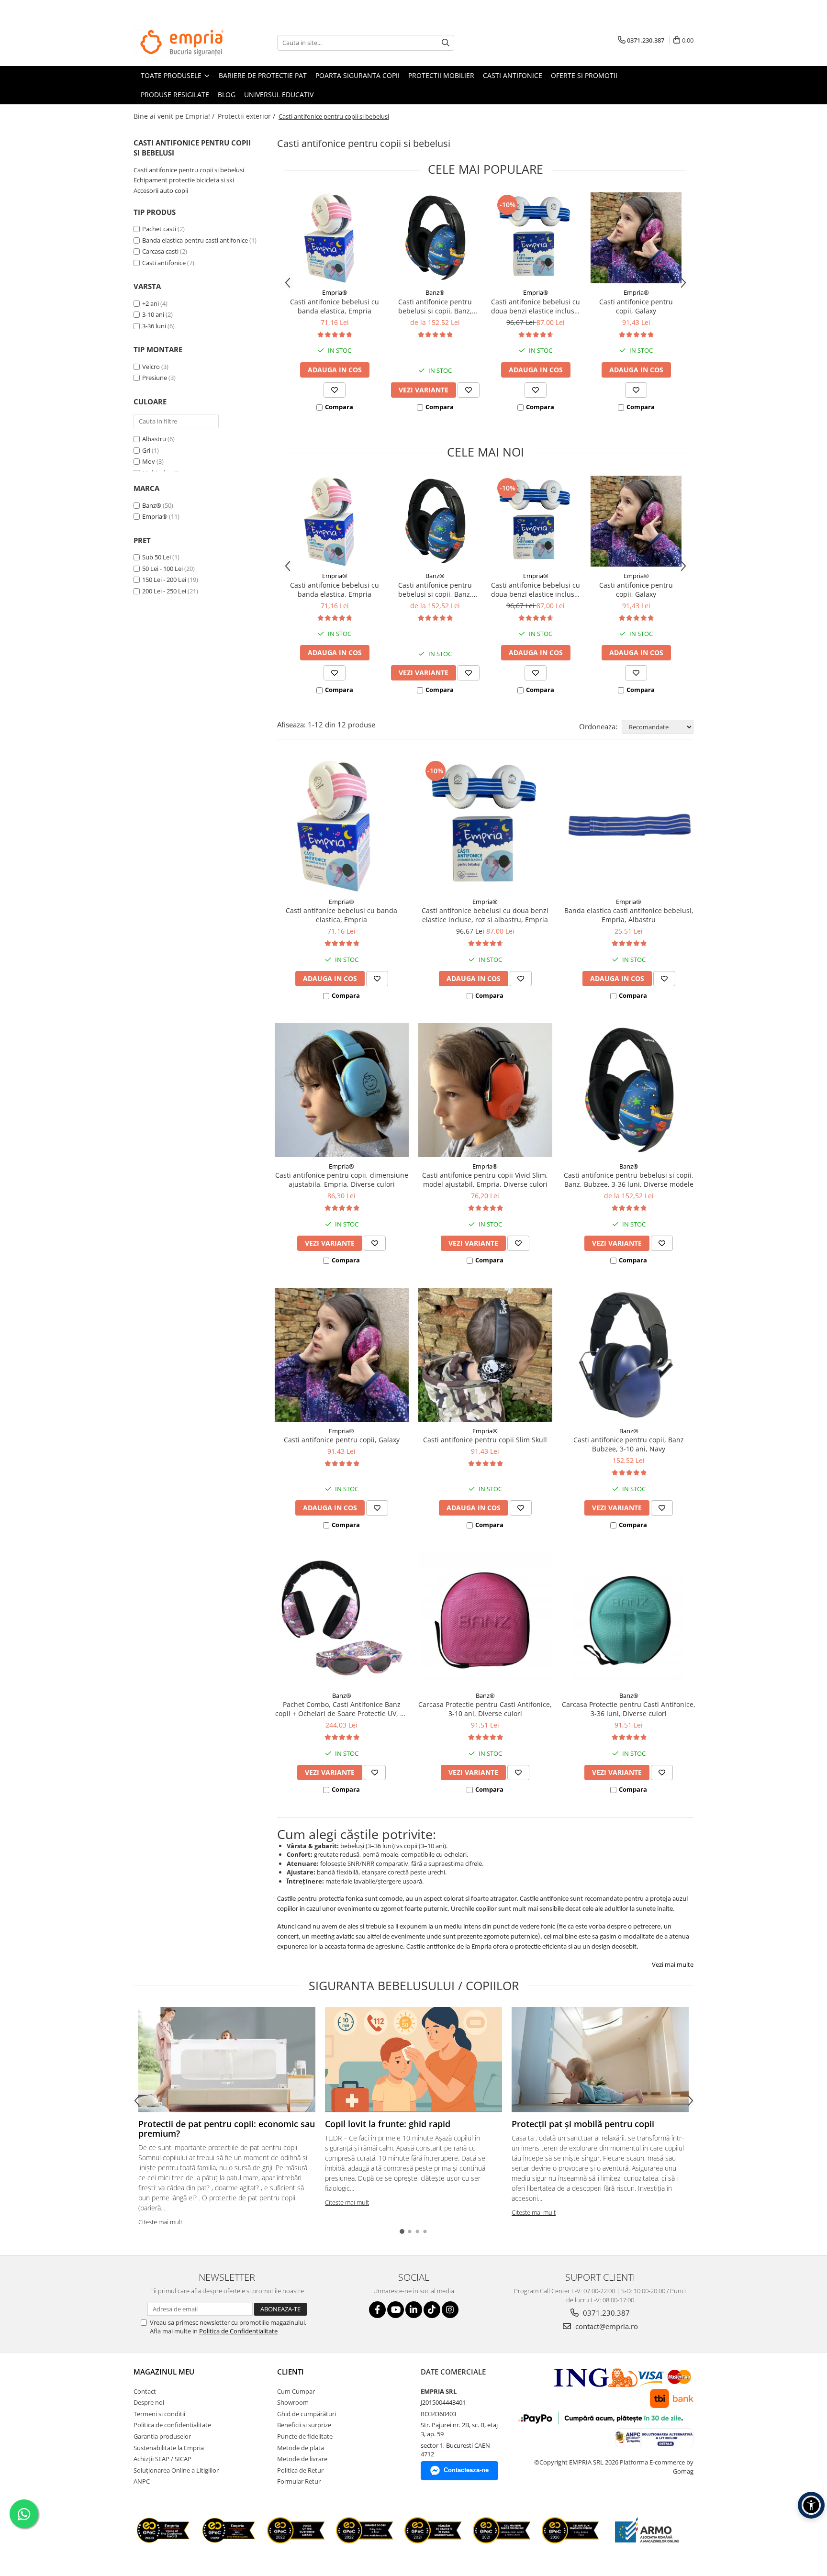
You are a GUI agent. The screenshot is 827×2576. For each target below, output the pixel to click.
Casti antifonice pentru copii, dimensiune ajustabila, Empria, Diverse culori (342, 1180)
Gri (147, 450)
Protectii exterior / (247, 116)
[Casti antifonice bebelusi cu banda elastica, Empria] (335, 238)
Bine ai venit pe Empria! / (175, 116)
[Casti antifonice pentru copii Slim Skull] (485, 1355)
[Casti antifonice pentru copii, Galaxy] (636, 238)
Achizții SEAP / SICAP (162, 2459)
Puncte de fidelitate (305, 2436)
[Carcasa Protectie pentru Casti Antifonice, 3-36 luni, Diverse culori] (629, 1619)
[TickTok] (432, 2310)
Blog (227, 95)
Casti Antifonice (513, 75)
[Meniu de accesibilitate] (811, 2505)
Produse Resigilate (175, 95)
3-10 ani (154, 314)
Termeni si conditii (159, 2414)
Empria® (155, 516)
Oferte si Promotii (584, 75)
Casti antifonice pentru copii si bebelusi (189, 170)
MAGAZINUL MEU (164, 2372)
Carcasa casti (160, 251)
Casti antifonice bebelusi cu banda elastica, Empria (335, 306)
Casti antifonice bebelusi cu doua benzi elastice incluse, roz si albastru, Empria (536, 306)
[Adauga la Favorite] (335, 390)
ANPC (142, 2481)
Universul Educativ (279, 95)
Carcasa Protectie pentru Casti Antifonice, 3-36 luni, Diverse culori (629, 1709)
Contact (145, 2391)
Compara (339, 407)
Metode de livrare (302, 2459)
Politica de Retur (300, 2470)
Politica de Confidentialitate (238, 2331)
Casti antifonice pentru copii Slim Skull (485, 1440)
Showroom (293, 2402)
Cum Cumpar (296, 2391)
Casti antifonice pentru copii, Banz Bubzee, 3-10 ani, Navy (629, 1444)
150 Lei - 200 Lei (164, 580)
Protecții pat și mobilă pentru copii (583, 2124)
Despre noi (149, 2402)
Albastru (155, 439)
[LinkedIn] (414, 2310)
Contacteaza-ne (466, 2470)
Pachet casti (159, 229)
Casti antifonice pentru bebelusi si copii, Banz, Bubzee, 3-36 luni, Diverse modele (435, 306)
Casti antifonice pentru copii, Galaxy (636, 306)
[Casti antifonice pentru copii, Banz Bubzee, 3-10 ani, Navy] (629, 1355)
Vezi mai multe (673, 1964)
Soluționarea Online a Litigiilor (176, 2470)
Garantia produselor (162, 2436)
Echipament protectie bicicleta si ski (184, 180)
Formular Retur (299, 2481)
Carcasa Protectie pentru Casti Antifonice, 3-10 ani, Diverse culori (485, 1709)
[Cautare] (446, 43)
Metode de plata (301, 2448)
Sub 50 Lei (156, 557)
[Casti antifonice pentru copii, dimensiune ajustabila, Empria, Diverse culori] (342, 1090)
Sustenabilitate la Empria (169, 2448)
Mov (149, 461)
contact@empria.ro (606, 2326)
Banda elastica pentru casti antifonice (195, 240)
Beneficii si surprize (304, 2425)
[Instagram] (450, 2310)
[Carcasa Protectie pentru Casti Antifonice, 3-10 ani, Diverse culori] (485, 1619)
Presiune (155, 378)
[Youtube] (396, 2310)
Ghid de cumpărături (307, 2414)
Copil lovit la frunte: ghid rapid (388, 2124)
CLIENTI (291, 2372)
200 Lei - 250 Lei (164, 591)
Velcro (151, 367)
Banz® (152, 505)
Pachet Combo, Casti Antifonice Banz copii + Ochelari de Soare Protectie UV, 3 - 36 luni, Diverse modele (342, 1709)
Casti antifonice (164, 263)
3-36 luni (155, 326)
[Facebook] (377, 2310)
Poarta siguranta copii (358, 75)
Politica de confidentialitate (172, 2425)
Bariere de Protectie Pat (263, 75)
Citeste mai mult (160, 2222)
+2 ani (151, 303)
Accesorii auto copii (161, 190)
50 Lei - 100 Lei (162, 569)
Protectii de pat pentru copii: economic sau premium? (227, 2129)
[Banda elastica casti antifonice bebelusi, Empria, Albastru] (629, 825)
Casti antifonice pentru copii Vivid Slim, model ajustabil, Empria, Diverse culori (485, 1180)
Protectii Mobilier (441, 75)
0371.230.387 (605, 2313)
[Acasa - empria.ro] (181, 43)
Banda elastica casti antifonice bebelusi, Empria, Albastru (629, 915)
